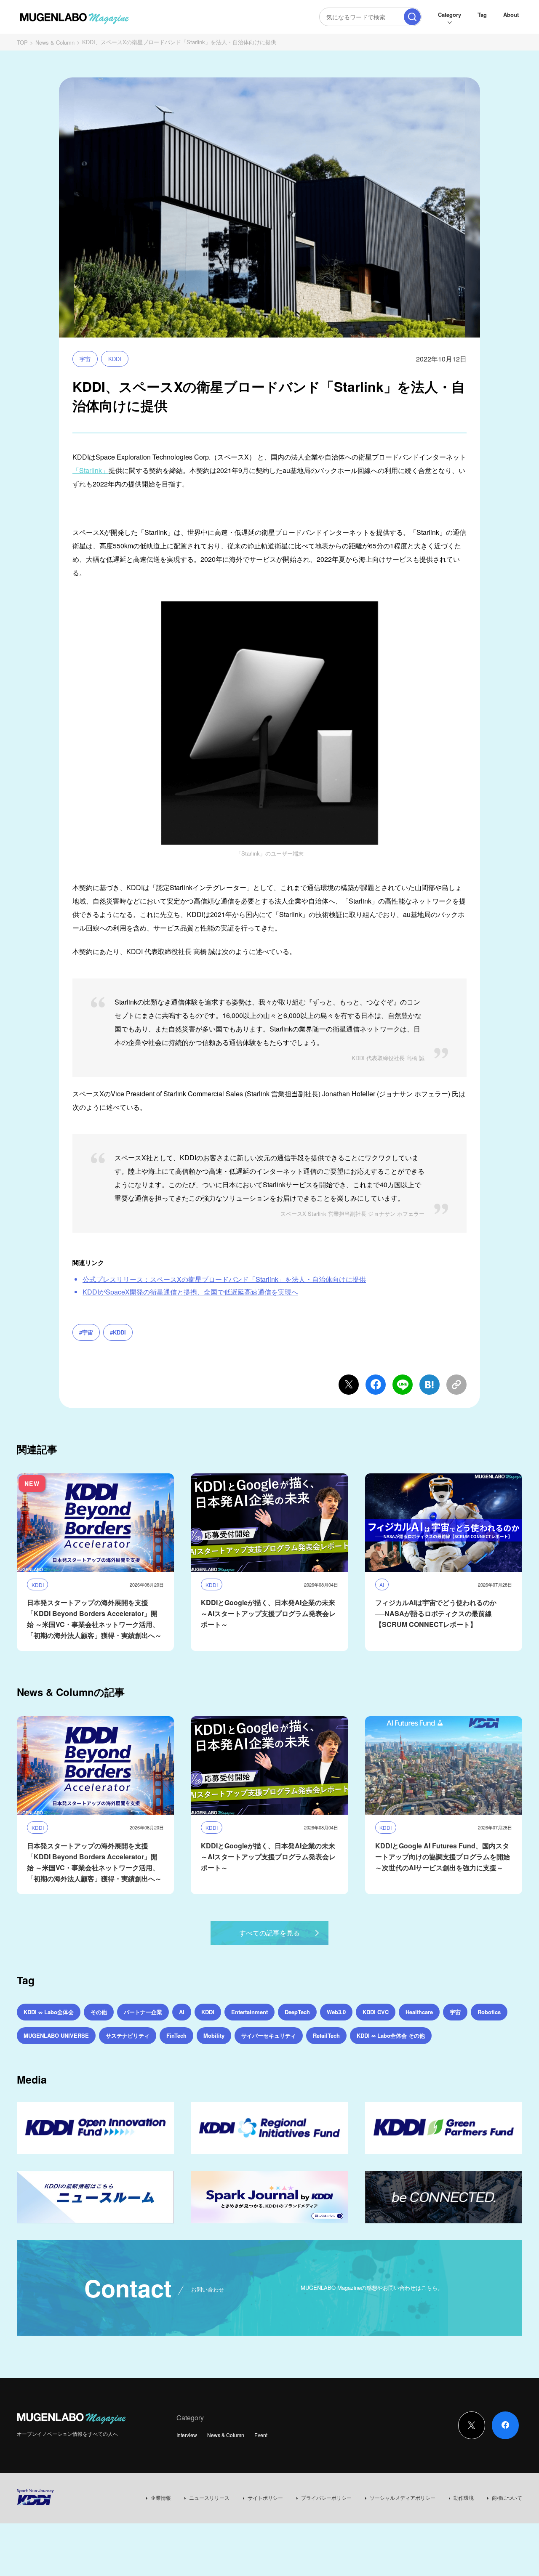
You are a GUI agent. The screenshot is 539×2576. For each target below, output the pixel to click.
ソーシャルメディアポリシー (403, 2498)
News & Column (55, 42)
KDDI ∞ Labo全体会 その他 (391, 2035)
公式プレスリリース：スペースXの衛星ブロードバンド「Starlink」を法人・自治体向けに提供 (224, 1279)
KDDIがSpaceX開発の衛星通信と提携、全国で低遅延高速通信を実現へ (190, 1292)
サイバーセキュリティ (269, 2035)
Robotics (489, 2012)
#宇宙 (86, 1332)
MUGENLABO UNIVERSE (56, 2035)
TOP (22, 42)
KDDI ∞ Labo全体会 (49, 2012)
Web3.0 (336, 2012)
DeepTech (297, 2012)
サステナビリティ (128, 2035)
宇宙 (85, 359)
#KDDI (118, 1332)
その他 (99, 2012)
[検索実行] (412, 17)
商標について (507, 2498)
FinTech (176, 2035)
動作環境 (464, 2498)
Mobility (214, 2035)
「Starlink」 (91, 470)
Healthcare (419, 2012)
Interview (187, 2435)
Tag (482, 15)
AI (182, 2012)
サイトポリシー (265, 2498)
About (511, 15)
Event (261, 2435)
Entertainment (249, 2012)
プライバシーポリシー (326, 2498)
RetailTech (326, 2035)
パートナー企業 (143, 2012)
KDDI (115, 359)
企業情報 (161, 2498)
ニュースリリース (209, 2498)
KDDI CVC (376, 2012)
